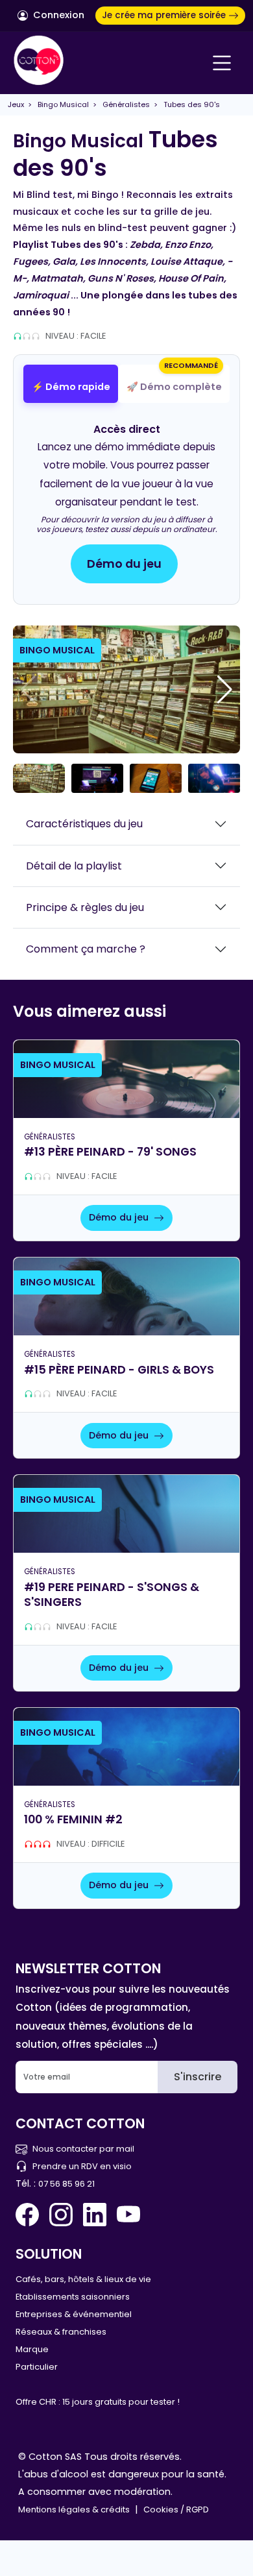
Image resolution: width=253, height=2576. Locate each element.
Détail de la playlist (74, 866)
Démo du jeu (124, 564)
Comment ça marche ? (86, 949)
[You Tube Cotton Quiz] (128, 2215)
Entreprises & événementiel (74, 2314)
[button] (225, 690)
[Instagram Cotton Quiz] (61, 2215)
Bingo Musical (63, 104)
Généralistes (126, 104)
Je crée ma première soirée (165, 15)
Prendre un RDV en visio (82, 2166)
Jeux (16, 104)
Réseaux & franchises (61, 2332)
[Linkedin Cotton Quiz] (95, 2215)
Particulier (37, 2367)
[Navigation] (222, 63)
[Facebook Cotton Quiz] (30, 2215)
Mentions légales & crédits (74, 2509)
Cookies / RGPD (176, 2509)
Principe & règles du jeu (85, 907)
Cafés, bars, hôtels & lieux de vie (83, 2279)
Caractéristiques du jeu (84, 824)
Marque (32, 2349)
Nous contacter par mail (83, 2149)
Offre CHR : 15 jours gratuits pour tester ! (98, 2402)
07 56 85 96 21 (66, 2184)
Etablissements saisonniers (73, 2297)
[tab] (71, 384)
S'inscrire (198, 2077)
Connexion (57, 15)
